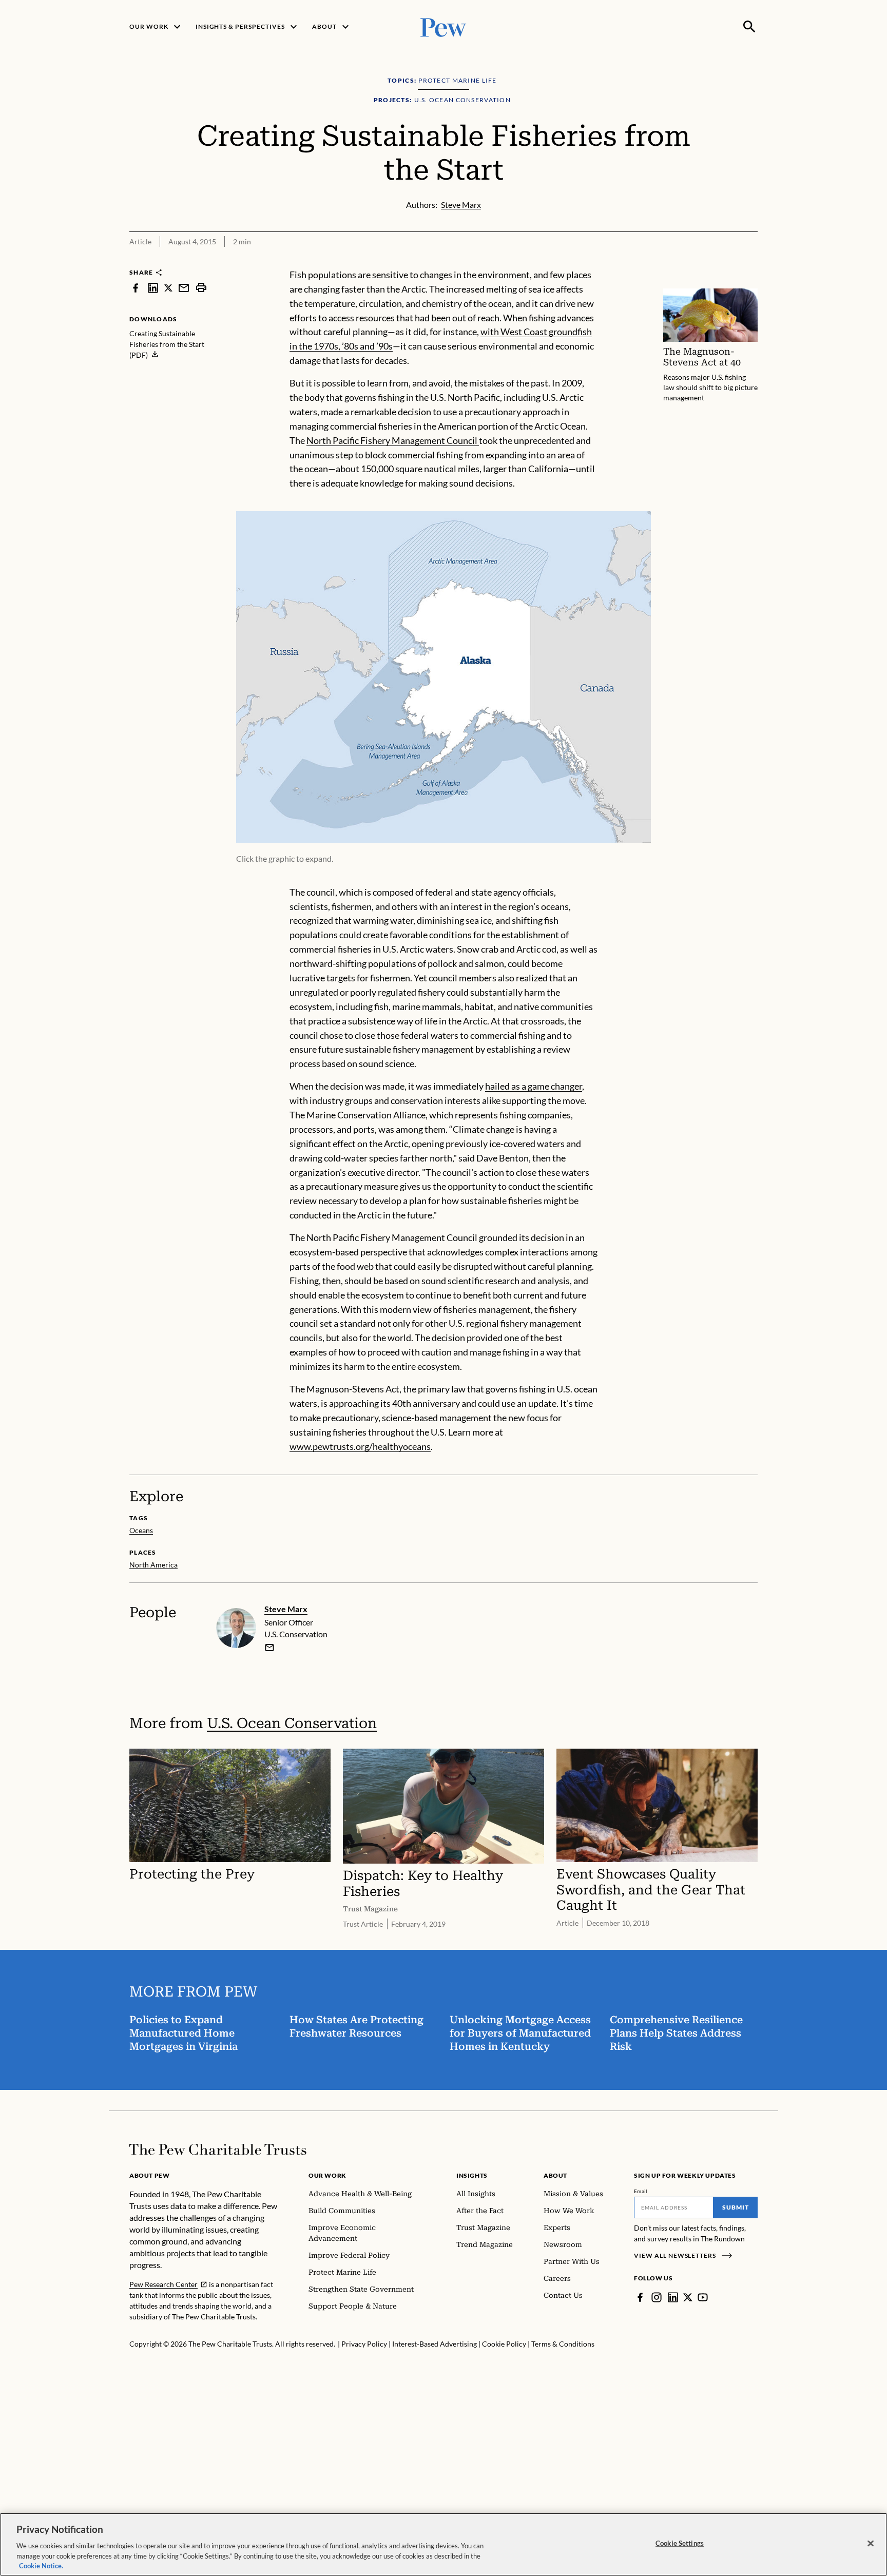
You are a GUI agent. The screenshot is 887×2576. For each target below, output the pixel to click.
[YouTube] (703, 2297)
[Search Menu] (749, 27)
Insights (472, 2175)
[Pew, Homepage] (444, 26)
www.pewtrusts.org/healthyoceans (360, 1446)
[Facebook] (640, 2297)
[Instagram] (657, 2297)
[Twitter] (688, 2297)
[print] (201, 288)
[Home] (218, 2149)
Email (641, 2191)
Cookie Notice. (41, 2565)
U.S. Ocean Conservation (292, 1723)
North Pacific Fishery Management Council (393, 440)
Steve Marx (286, 1609)
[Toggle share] (725, 261)
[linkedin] (153, 288)
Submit (736, 2207)
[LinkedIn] (673, 2297)
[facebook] (136, 288)
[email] (184, 288)
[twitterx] (168, 288)
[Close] (871, 2544)
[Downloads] (750, 261)
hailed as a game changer (534, 1086)
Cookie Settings (680, 2543)
